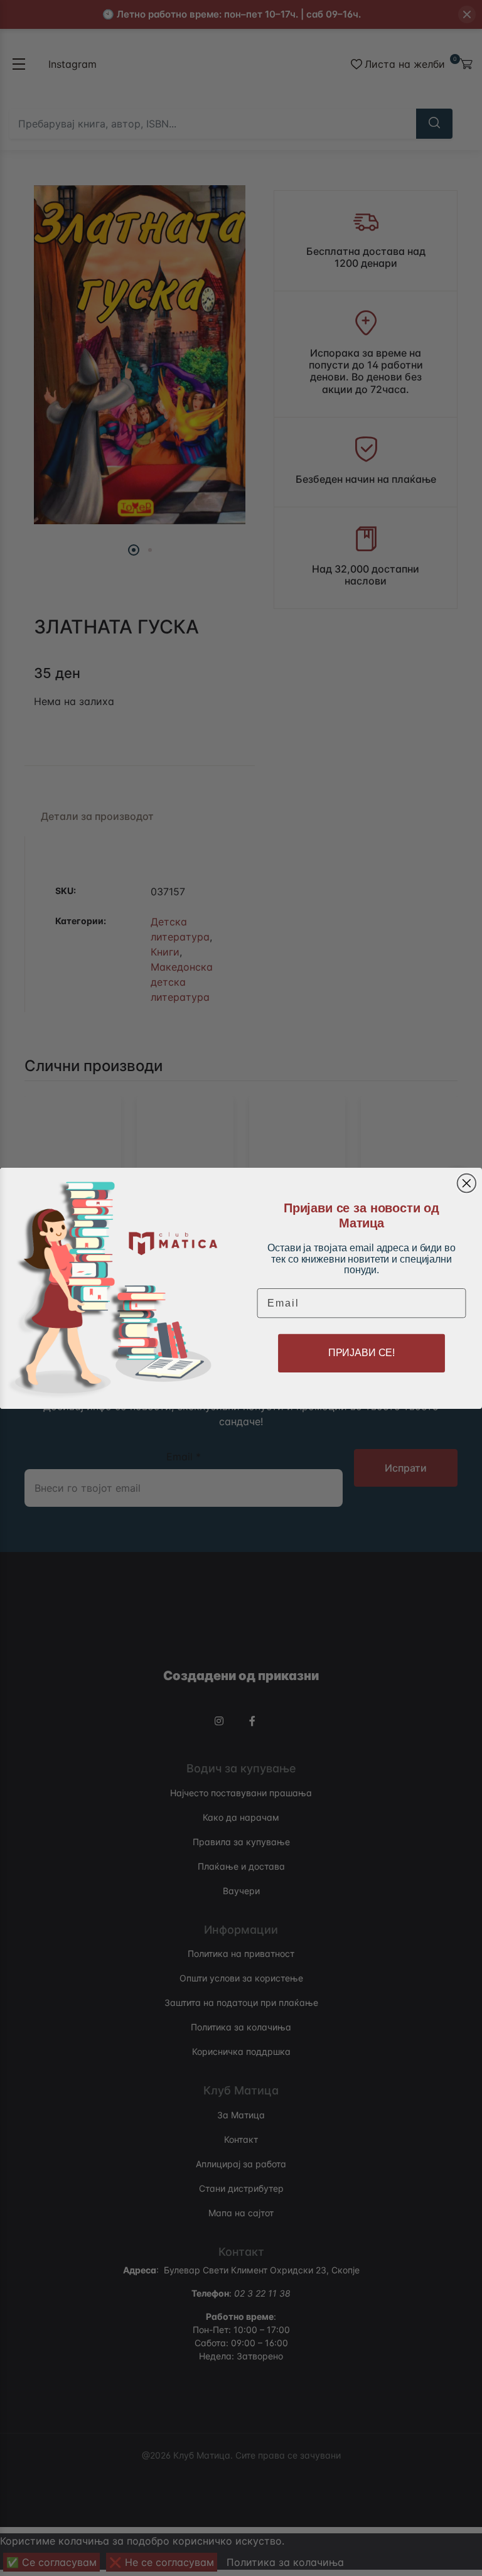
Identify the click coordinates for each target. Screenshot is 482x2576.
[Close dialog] (467, 1183)
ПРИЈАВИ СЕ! (361, 1353)
